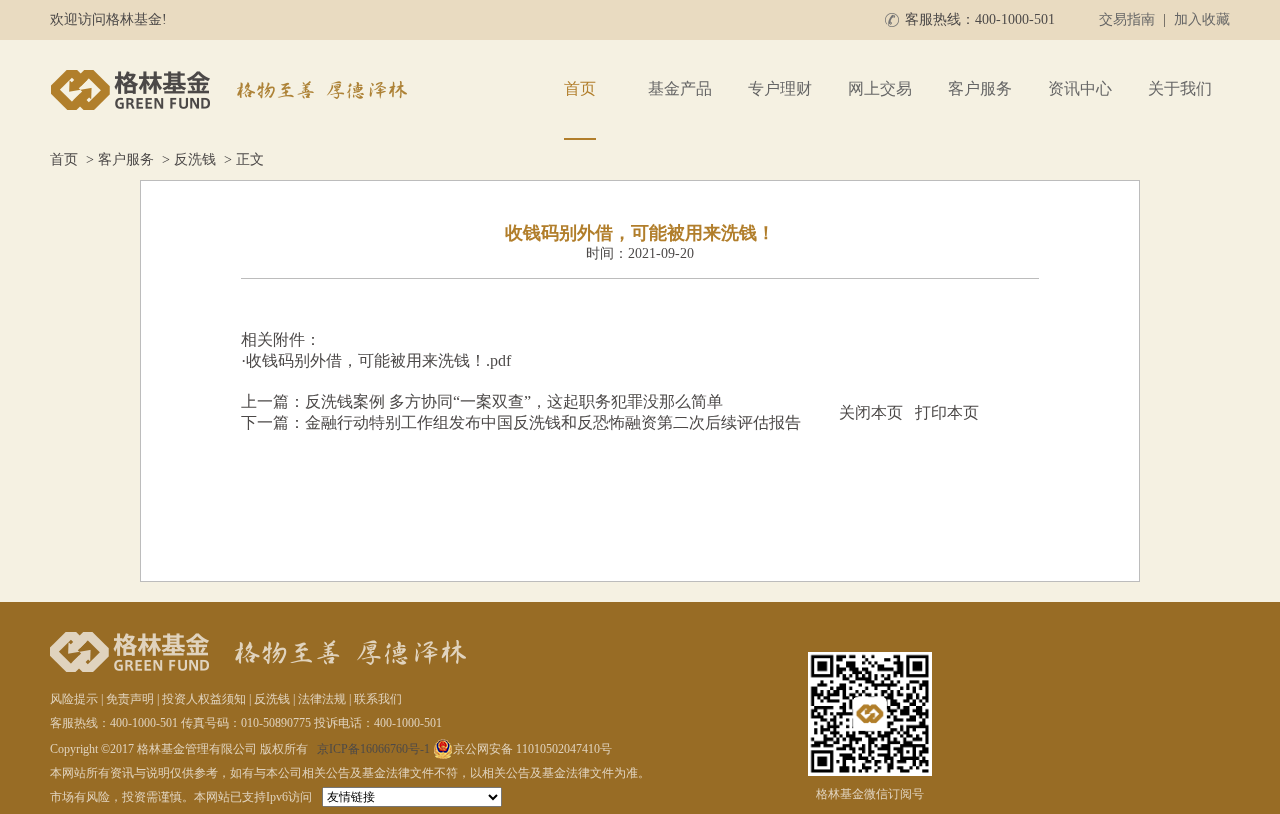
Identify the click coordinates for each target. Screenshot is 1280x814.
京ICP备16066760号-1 (373, 749)
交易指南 (1127, 19)
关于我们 (1180, 88)
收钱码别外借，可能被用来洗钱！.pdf (378, 360)
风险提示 (74, 699)
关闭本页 (871, 412)
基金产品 (680, 88)
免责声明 (130, 699)
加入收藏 (1202, 19)
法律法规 (322, 699)
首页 (580, 88)
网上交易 (880, 88)
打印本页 (947, 412)
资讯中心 (1080, 88)
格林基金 (232, 90)
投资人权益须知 (204, 699)
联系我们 (378, 699)
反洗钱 (195, 159)
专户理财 (780, 88)
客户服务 (980, 88)
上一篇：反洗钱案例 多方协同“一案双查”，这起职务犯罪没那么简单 (482, 401)
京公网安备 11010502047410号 (532, 749)
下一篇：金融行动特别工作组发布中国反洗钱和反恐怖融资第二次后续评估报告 (521, 422)
